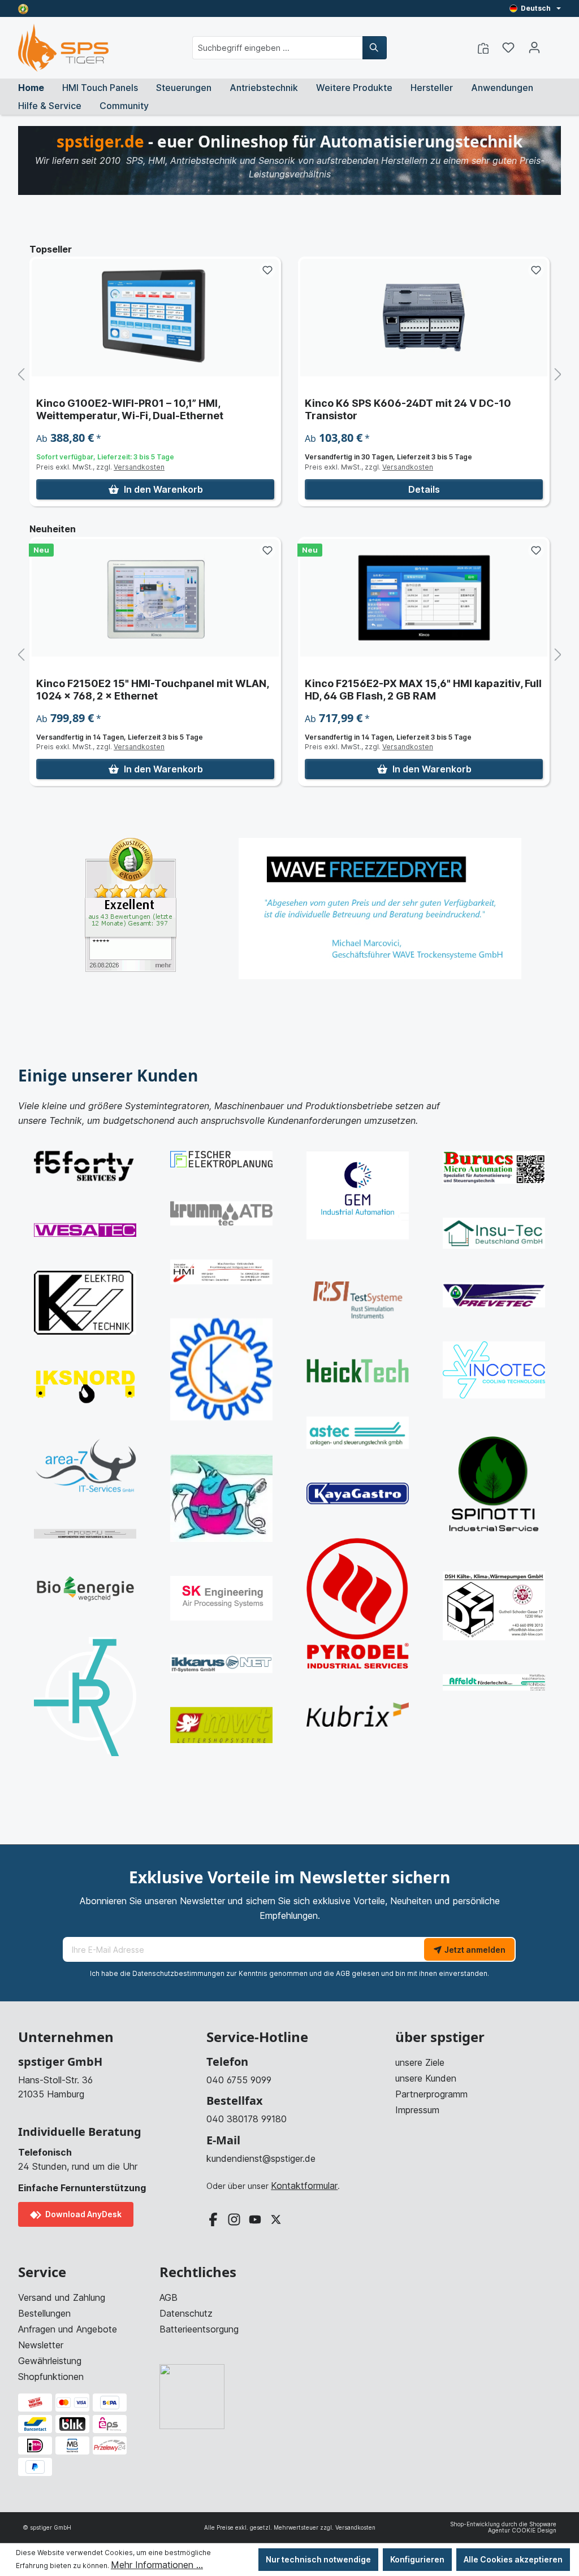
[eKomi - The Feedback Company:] (23, 8)
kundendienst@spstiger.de (261, 2158)
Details (155, 489)
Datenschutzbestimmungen (178, 1973)
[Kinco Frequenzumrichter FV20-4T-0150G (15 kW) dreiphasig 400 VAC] (424, 318)
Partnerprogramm (431, 2094)
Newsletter (41, 2345)
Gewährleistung (50, 2361)
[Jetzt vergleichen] (483, 47)
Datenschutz (186, 2313)
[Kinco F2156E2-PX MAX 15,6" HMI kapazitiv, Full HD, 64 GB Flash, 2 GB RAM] (155, 598)
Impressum (417, 2110)
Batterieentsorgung (199, 2329)
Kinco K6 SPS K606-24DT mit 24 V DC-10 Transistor (139, 409)
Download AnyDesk (83, 2214)
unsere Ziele (420, 2062)
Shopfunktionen (51, 2377)
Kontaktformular (304, 2186)
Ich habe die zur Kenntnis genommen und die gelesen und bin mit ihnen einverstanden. (289, 1973)
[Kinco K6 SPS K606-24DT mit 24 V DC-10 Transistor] (155, 318)
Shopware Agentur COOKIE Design (522, 2527)
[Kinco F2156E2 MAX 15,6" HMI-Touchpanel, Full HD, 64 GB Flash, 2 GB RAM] (424, 598)
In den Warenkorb (432, 489)
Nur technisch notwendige (318, 2559)
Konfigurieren (417, 2559)
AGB (343, 1973)
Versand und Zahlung (62, 2297)
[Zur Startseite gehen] (63, 48)
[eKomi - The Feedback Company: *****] (131, 904)
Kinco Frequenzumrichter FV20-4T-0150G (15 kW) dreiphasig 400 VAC (422, 409)
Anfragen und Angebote (68, 2329)
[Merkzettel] (508, 47)
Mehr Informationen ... (157, 2565)
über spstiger (440, 2037)
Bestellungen (44, 2313)
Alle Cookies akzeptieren (513, 2559)
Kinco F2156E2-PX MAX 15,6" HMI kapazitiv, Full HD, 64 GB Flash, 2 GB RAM (155, 690)
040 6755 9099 (239, 2080)
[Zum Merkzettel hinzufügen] (267, 270)
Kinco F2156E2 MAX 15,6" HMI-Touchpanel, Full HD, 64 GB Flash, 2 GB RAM (422, 690)
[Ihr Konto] (534, 47)
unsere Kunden (426, 2078)
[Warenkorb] (554, 44)
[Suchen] (375, 48)
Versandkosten (139, 467)
